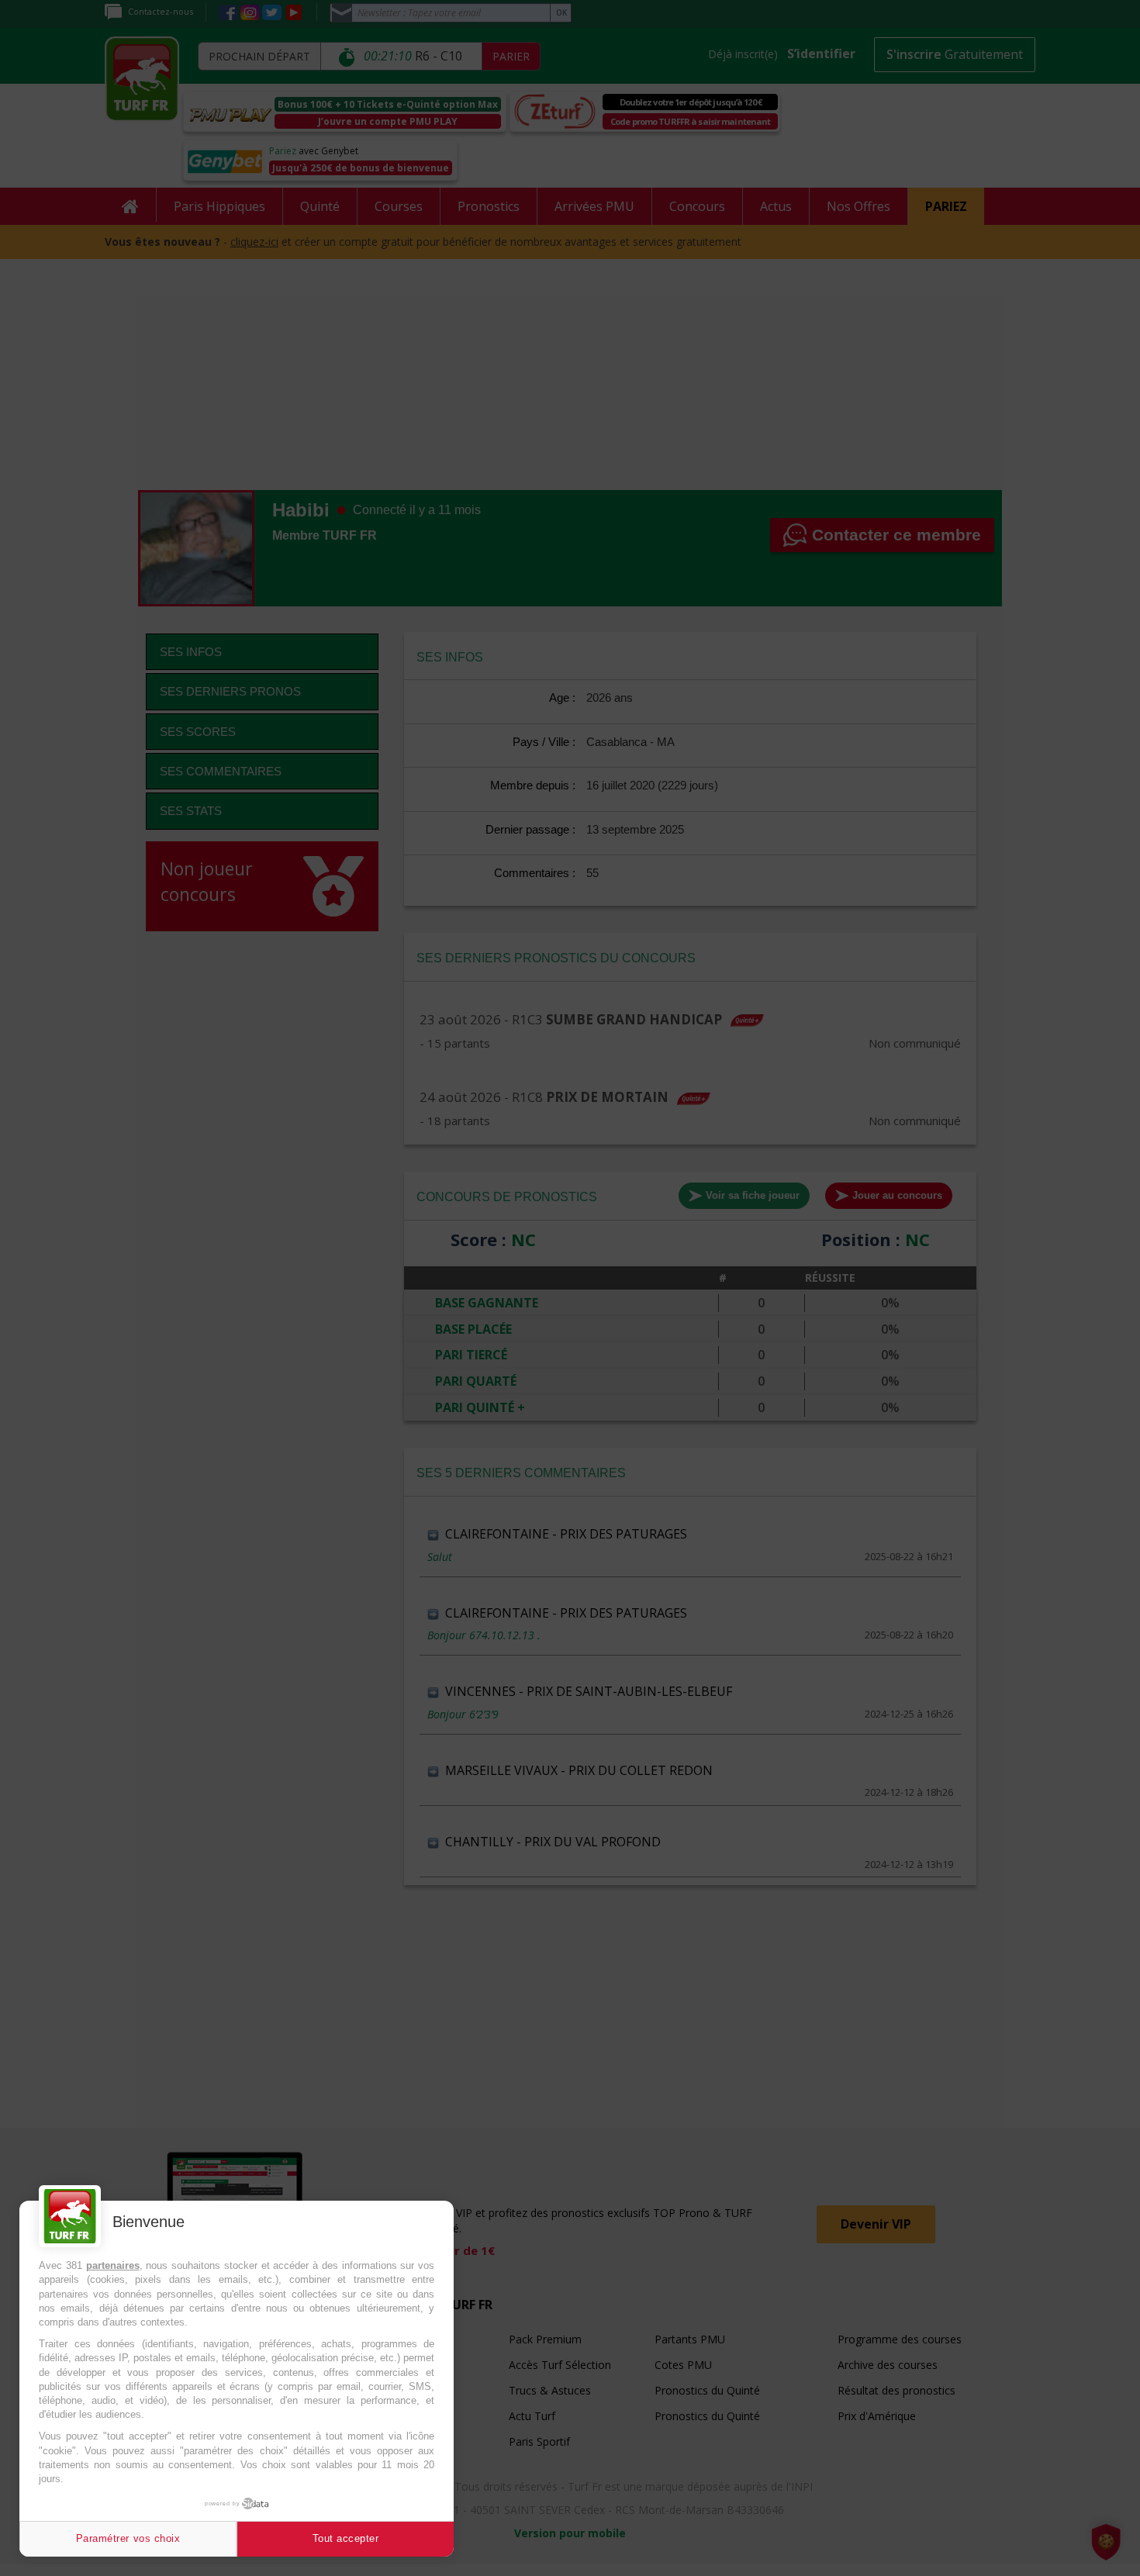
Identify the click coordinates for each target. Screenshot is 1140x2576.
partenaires (113, 2265)
